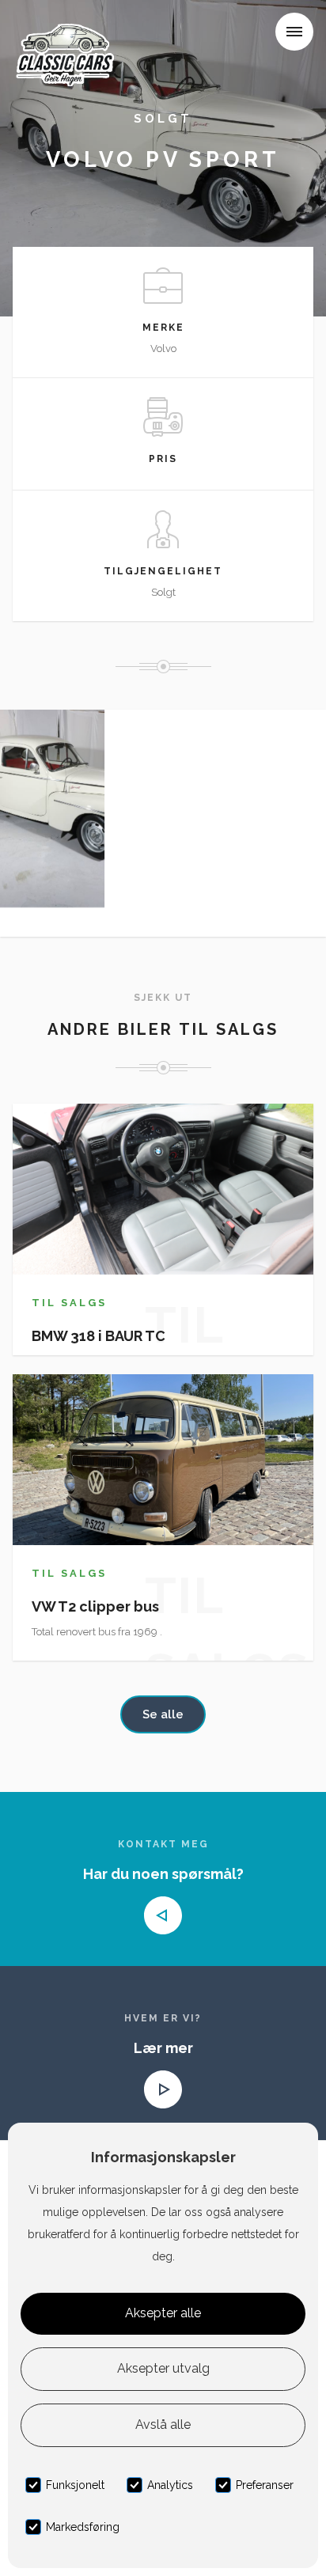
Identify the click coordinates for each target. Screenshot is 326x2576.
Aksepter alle (163, 2313)
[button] (294, 32)
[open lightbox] (52, 809)
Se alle (163, 1714)
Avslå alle (163, 2424)
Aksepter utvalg (163, 2368)
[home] (69, 35)
